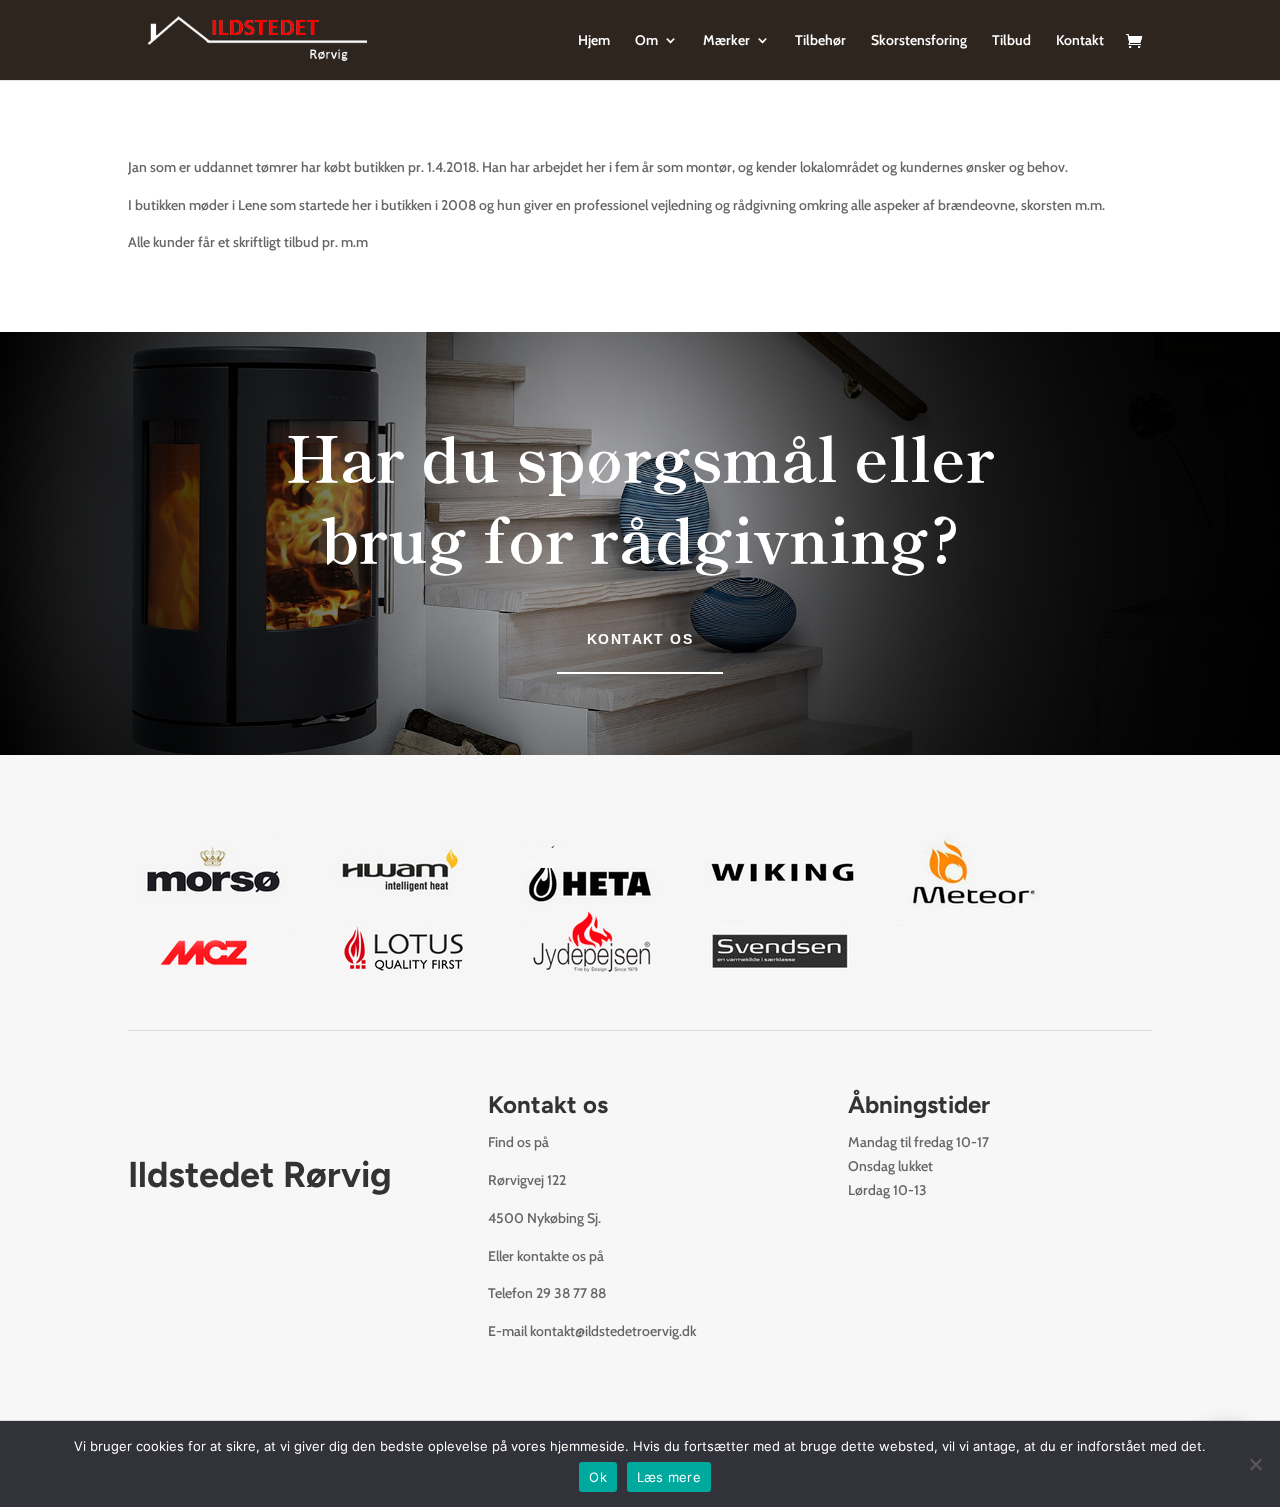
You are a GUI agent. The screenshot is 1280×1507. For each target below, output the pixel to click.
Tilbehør (820, 41)
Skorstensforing (919, 41)
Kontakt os (640, 639)
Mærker (726, 41)
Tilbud (1011, 41)
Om (646, 41)
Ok (598, 1477)
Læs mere (669, 1477)
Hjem (594, 41)
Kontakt (1080, 41)
